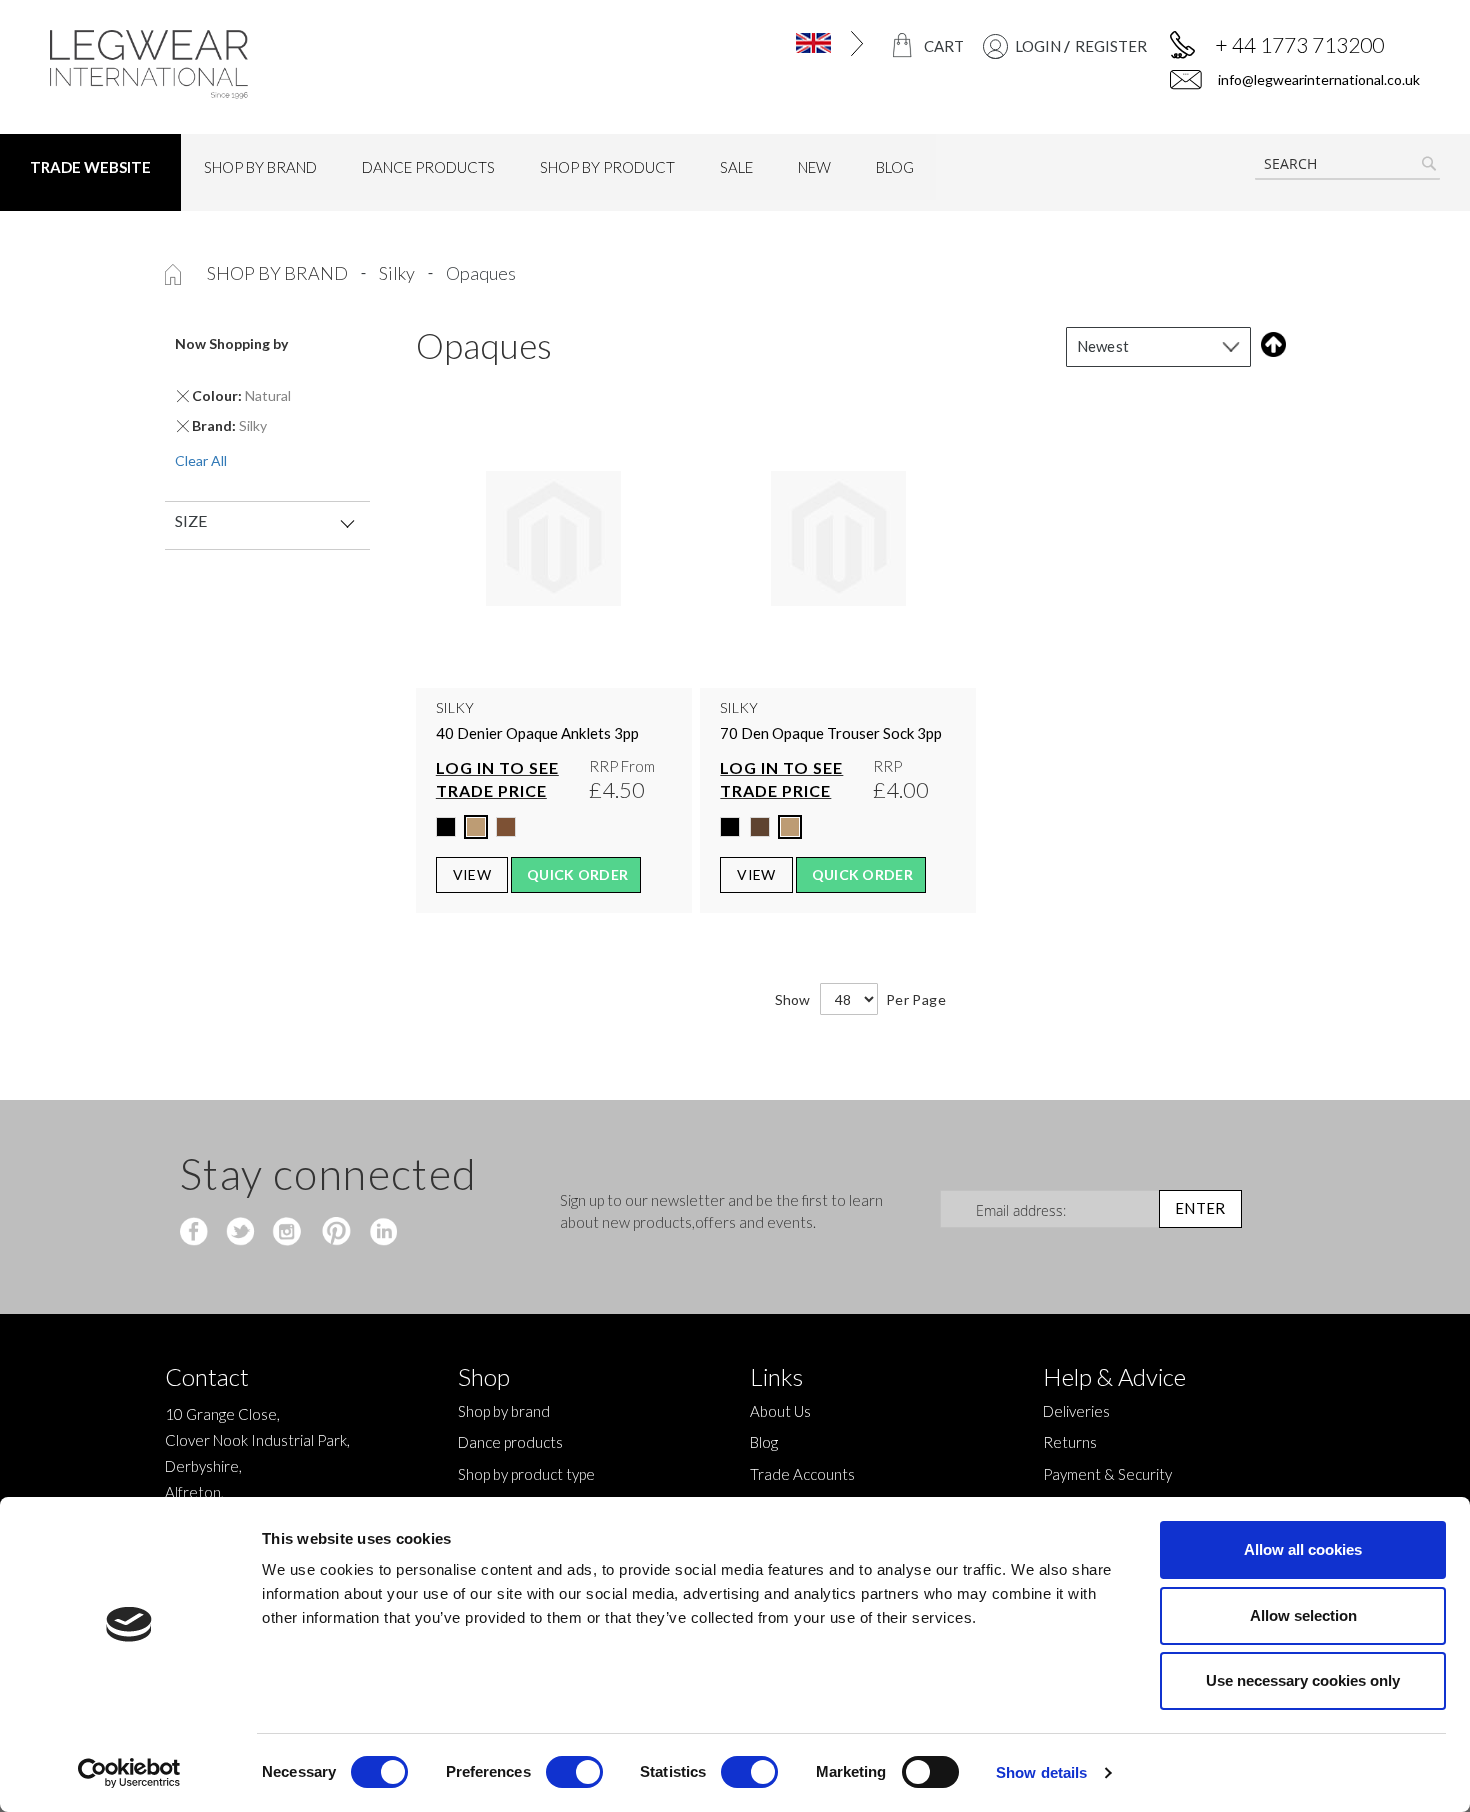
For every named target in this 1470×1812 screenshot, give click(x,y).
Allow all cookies (1303, 1549)
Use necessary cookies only (1303, 1680)
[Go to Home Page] (174, 273)
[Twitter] (242, 1233)
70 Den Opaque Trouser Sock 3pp (831, 733)
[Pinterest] (334, 1233)
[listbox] (554, 832)
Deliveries (1076, 1411)
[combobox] (1347, 164)
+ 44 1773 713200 (1299, 44)
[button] (788, 43)
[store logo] (210, 64)
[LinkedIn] (380, 1233)
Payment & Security (1107, 1474)
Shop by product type (526, 1474)
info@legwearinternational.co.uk (1317, 79)
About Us (780, 1411)
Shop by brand (279, 273)
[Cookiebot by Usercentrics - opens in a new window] (129, 1773)
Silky (398, 273)
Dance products (510, 1442)
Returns (1070, 1442)
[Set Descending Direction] (1269, 344)
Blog (764, 1442)
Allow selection (1303, 1615)
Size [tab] (191, 520)
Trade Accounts (802, 1474)
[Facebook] (196, 1233)
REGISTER (1111, 46)
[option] (446, 827)
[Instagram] (288, 1233)
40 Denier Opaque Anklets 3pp (537, 733)
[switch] (574, 1774)
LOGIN (1038, 46)
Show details (1041, 1772)
